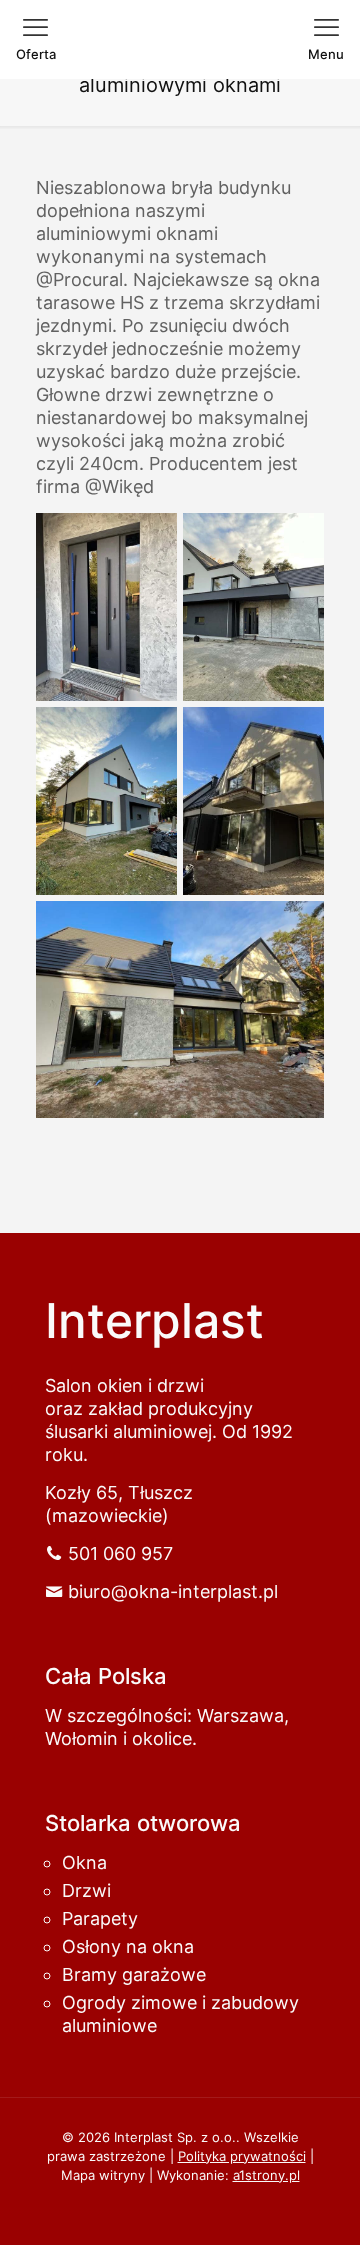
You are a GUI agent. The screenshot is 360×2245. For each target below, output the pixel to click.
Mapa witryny (103, 2175)
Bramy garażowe (134, 1974)
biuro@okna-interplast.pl (173, 1591)
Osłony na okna (128, 1946)
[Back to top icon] (304, 2204)
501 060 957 (120, 1553)
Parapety (100, 1918)
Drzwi (86, 1890)
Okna (84, 1862)
